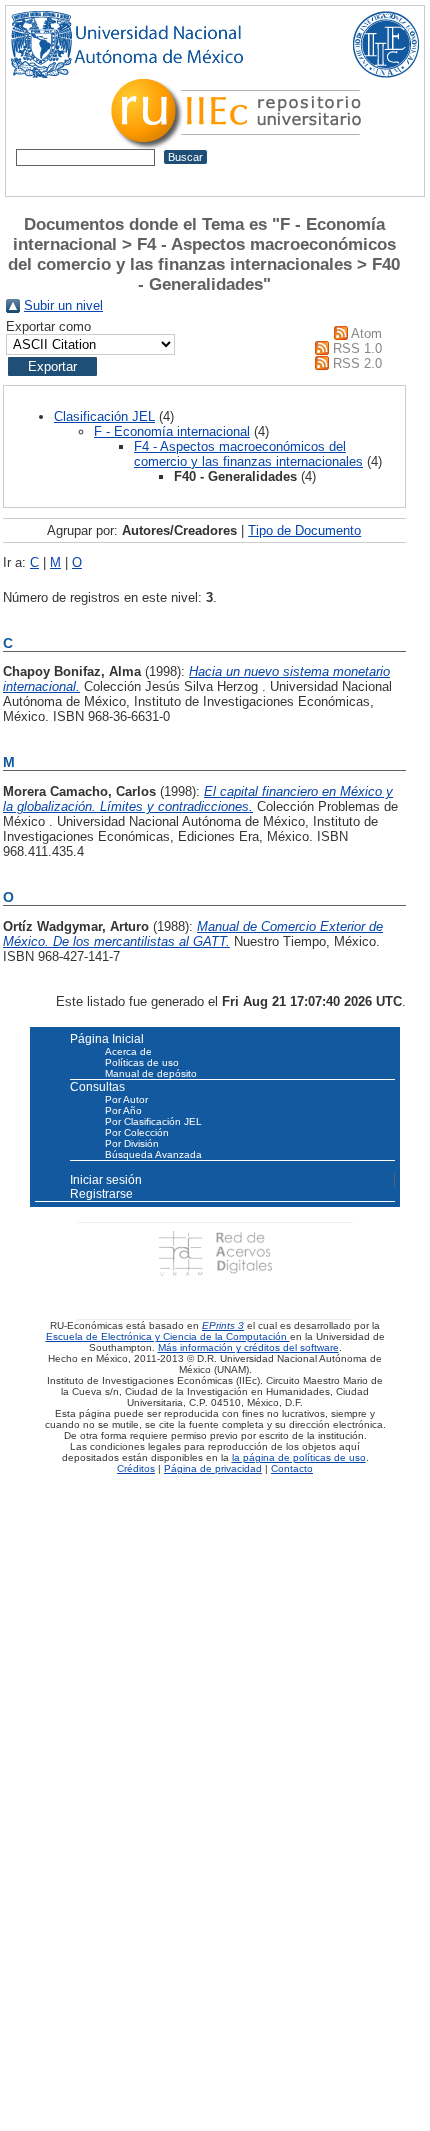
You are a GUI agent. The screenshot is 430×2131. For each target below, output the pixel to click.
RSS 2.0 (357, 363)
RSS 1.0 (357, 348)
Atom (366, 333)
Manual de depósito (151, 1073)
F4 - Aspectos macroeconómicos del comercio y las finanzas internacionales (248, 454)
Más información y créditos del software (248, 1347)
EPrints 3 (223, 1325)
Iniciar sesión (106, 1180)
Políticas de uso (142, 1062)
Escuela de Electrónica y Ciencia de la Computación (168, 1336)
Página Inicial (107, 1039)
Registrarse (101, 1194)
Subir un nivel (63, 305)
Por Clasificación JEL (153, 1121)
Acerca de (128, 1051)
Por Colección (137, 1132)
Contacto (292, 1468)
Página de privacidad (213, 1468)
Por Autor (126, 1099)
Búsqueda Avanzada (153, 1154)
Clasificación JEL (104, 416)
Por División (132, 1143)
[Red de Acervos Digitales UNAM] (214, 1252)
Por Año (123, 1110)
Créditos (136, 1468)
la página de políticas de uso (299, 1457)
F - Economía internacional (172, 431)
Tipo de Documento (304, 530)
